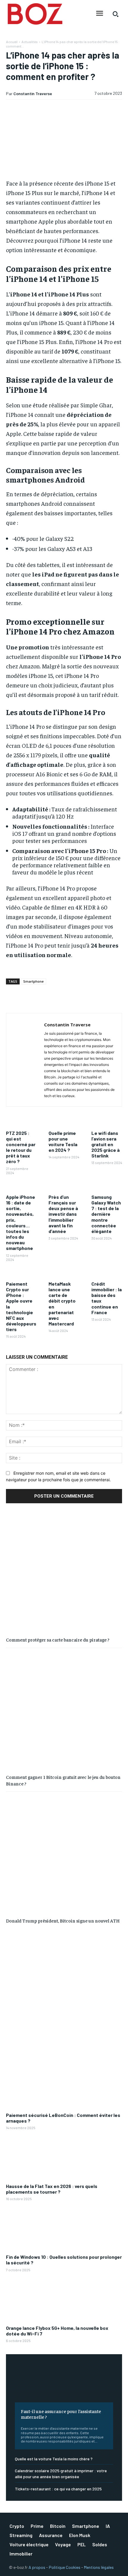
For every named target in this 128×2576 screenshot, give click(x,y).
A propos (37, 2567)
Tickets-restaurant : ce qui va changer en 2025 (58, 2489)
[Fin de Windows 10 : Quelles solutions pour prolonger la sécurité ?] (64, 2229)
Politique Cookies (65, 2567)
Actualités (30, 42)
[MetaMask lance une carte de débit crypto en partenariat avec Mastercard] (64, 1273)
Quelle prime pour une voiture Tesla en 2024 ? (63, 1142)
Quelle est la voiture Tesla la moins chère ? (54, 2459)
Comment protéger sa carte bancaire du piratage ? (58, 1639)
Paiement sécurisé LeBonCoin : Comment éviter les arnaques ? (63, 2118)
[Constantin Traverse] (27, 1060)
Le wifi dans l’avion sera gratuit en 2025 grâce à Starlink (106, 1144)
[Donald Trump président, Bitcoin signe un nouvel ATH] (64, 1854)
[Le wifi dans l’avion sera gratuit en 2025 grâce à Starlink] (107, 1122)
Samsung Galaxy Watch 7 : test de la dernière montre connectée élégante (106, 1214)
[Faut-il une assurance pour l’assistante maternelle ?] (64, 2383)
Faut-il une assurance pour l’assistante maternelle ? (61, 2414)
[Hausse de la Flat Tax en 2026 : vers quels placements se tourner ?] (64, 2159)
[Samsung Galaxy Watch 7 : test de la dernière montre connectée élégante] (107, 1186)
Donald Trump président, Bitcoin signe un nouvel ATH (63, 1920)
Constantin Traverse (33, 94)
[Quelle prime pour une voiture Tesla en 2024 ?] (64, 1122)
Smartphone (33, 981)
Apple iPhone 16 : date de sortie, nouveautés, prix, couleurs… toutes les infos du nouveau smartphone (21, 1223)
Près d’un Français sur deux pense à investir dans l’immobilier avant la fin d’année (63, 1214)
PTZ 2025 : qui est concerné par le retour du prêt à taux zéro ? (21, 1147)
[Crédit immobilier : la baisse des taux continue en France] (107, 1273)
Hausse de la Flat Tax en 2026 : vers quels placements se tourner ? (52, 2189)
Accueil (12, 42)
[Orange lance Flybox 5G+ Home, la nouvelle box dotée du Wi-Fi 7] (64, 2300)
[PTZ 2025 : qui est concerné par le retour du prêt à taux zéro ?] (21, 1122)
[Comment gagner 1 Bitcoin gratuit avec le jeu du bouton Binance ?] (64, 1710)
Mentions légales (99, 2567)
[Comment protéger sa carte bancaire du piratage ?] (64, 1573)
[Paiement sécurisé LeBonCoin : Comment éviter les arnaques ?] (64, 2087)
